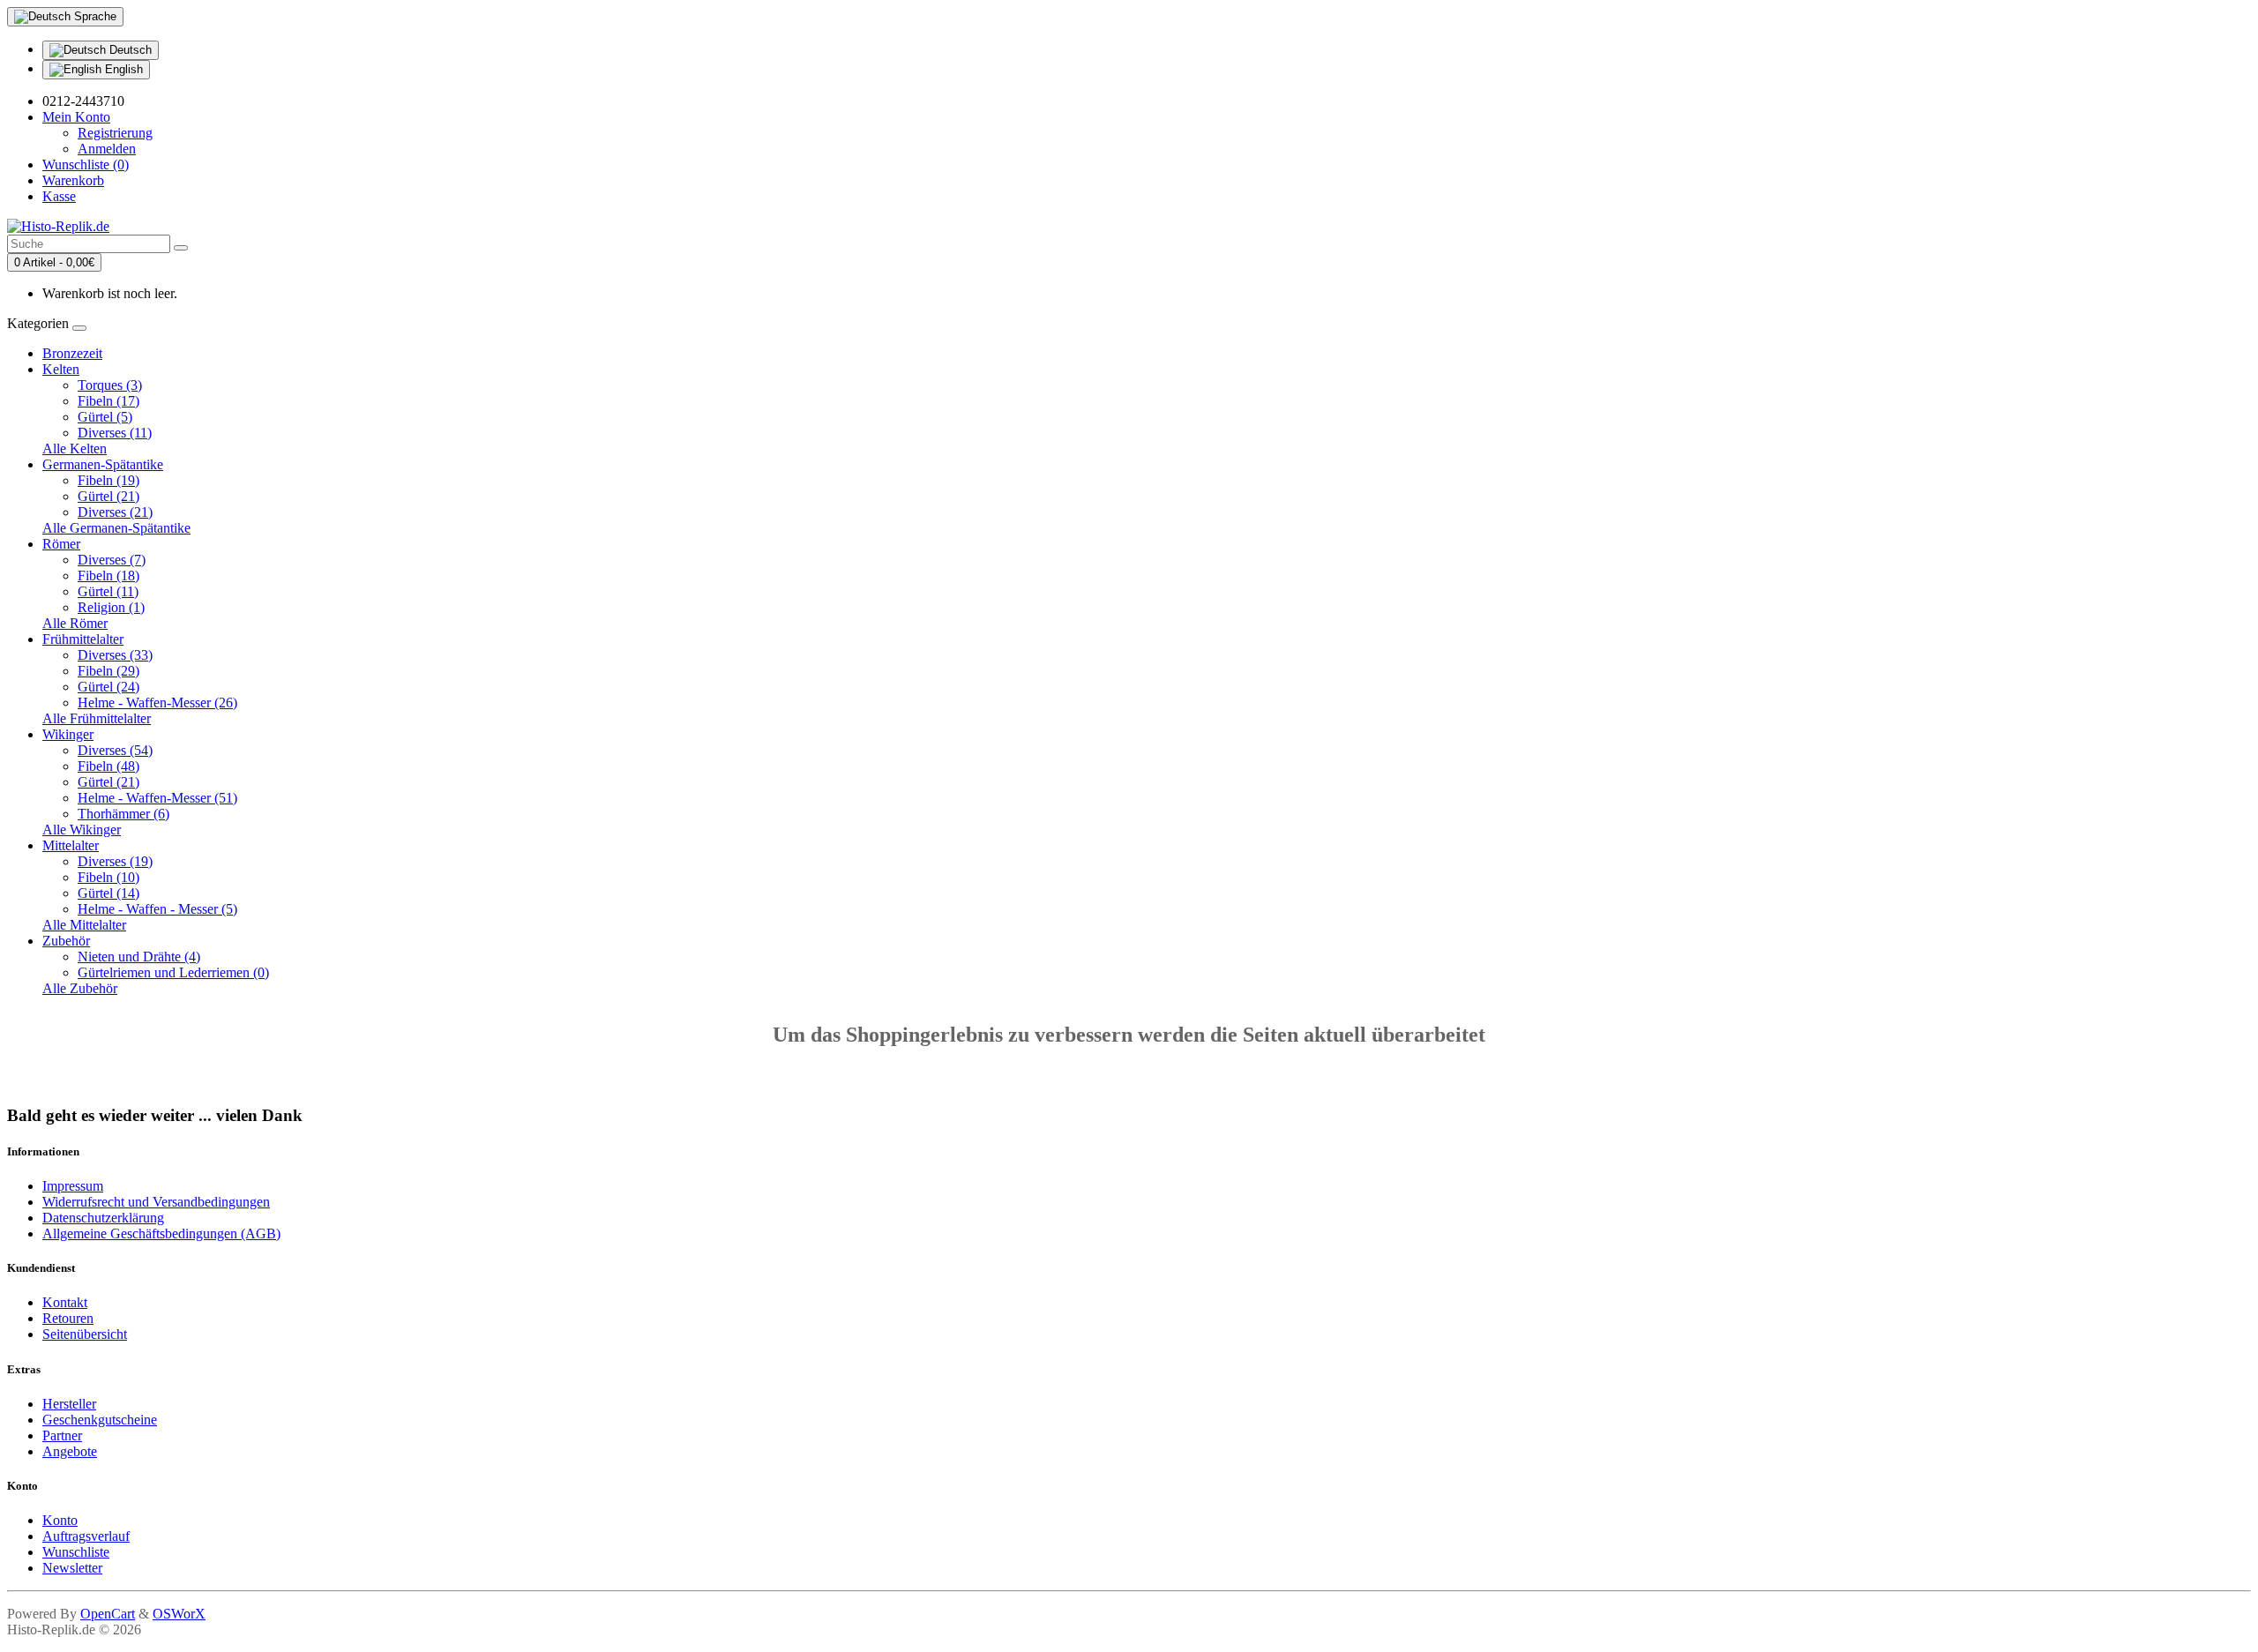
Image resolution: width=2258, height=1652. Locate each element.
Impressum (73, 1186)
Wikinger (68, 734)
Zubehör (66, 941)
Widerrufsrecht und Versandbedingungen (156, 1202)
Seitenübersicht (85, 1334)
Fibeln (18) (108, 576)
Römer (61, 544)
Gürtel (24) (108, 687)
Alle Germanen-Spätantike (116, 528)
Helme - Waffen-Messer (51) (157, 798)
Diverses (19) (115, 861)
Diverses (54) (115, 750)
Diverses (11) (115, 433)
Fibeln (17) (108, 401)
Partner (62, 1435)
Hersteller (69, 1404)
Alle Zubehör (80, 988)
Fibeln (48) (108, 766)
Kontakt (65, 1302)
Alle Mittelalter (84, 925)
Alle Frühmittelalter (97, 718)
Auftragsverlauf (86, 1536)
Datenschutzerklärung (103, 1218)
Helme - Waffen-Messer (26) (157, 703)
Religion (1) (111, 607)
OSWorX (179, 1614)
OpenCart (108, 1614)
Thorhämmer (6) (123, 814)
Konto (60, 1520)
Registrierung (115, 133)
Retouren (68, 1318)
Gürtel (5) (105, 417)
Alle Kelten (75, 449)
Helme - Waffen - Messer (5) (157, 909)
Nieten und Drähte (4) (139, 957)
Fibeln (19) (108, 480)
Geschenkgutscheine (100, 1420)
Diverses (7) (112, 560)
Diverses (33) (115, 655)
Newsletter (72, 1568)
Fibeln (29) (108, 671)
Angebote (70, 1451)
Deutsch (129, 50)
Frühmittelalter (83, 639)
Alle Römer (75, 623)
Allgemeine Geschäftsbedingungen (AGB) (161, 1233)
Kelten (61, 369)
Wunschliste (76, 1552)
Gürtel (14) (108, 893)
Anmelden (107, 149)
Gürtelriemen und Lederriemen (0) (173, 972)
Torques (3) (110, 385)
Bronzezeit (72, 353)
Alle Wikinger (82, 830)
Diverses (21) (115, 512)
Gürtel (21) (108, 496)
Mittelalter (71, 845)
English (122, 69)
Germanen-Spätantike (103, 464)
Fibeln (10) (108, 877)
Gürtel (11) (108, 591)
